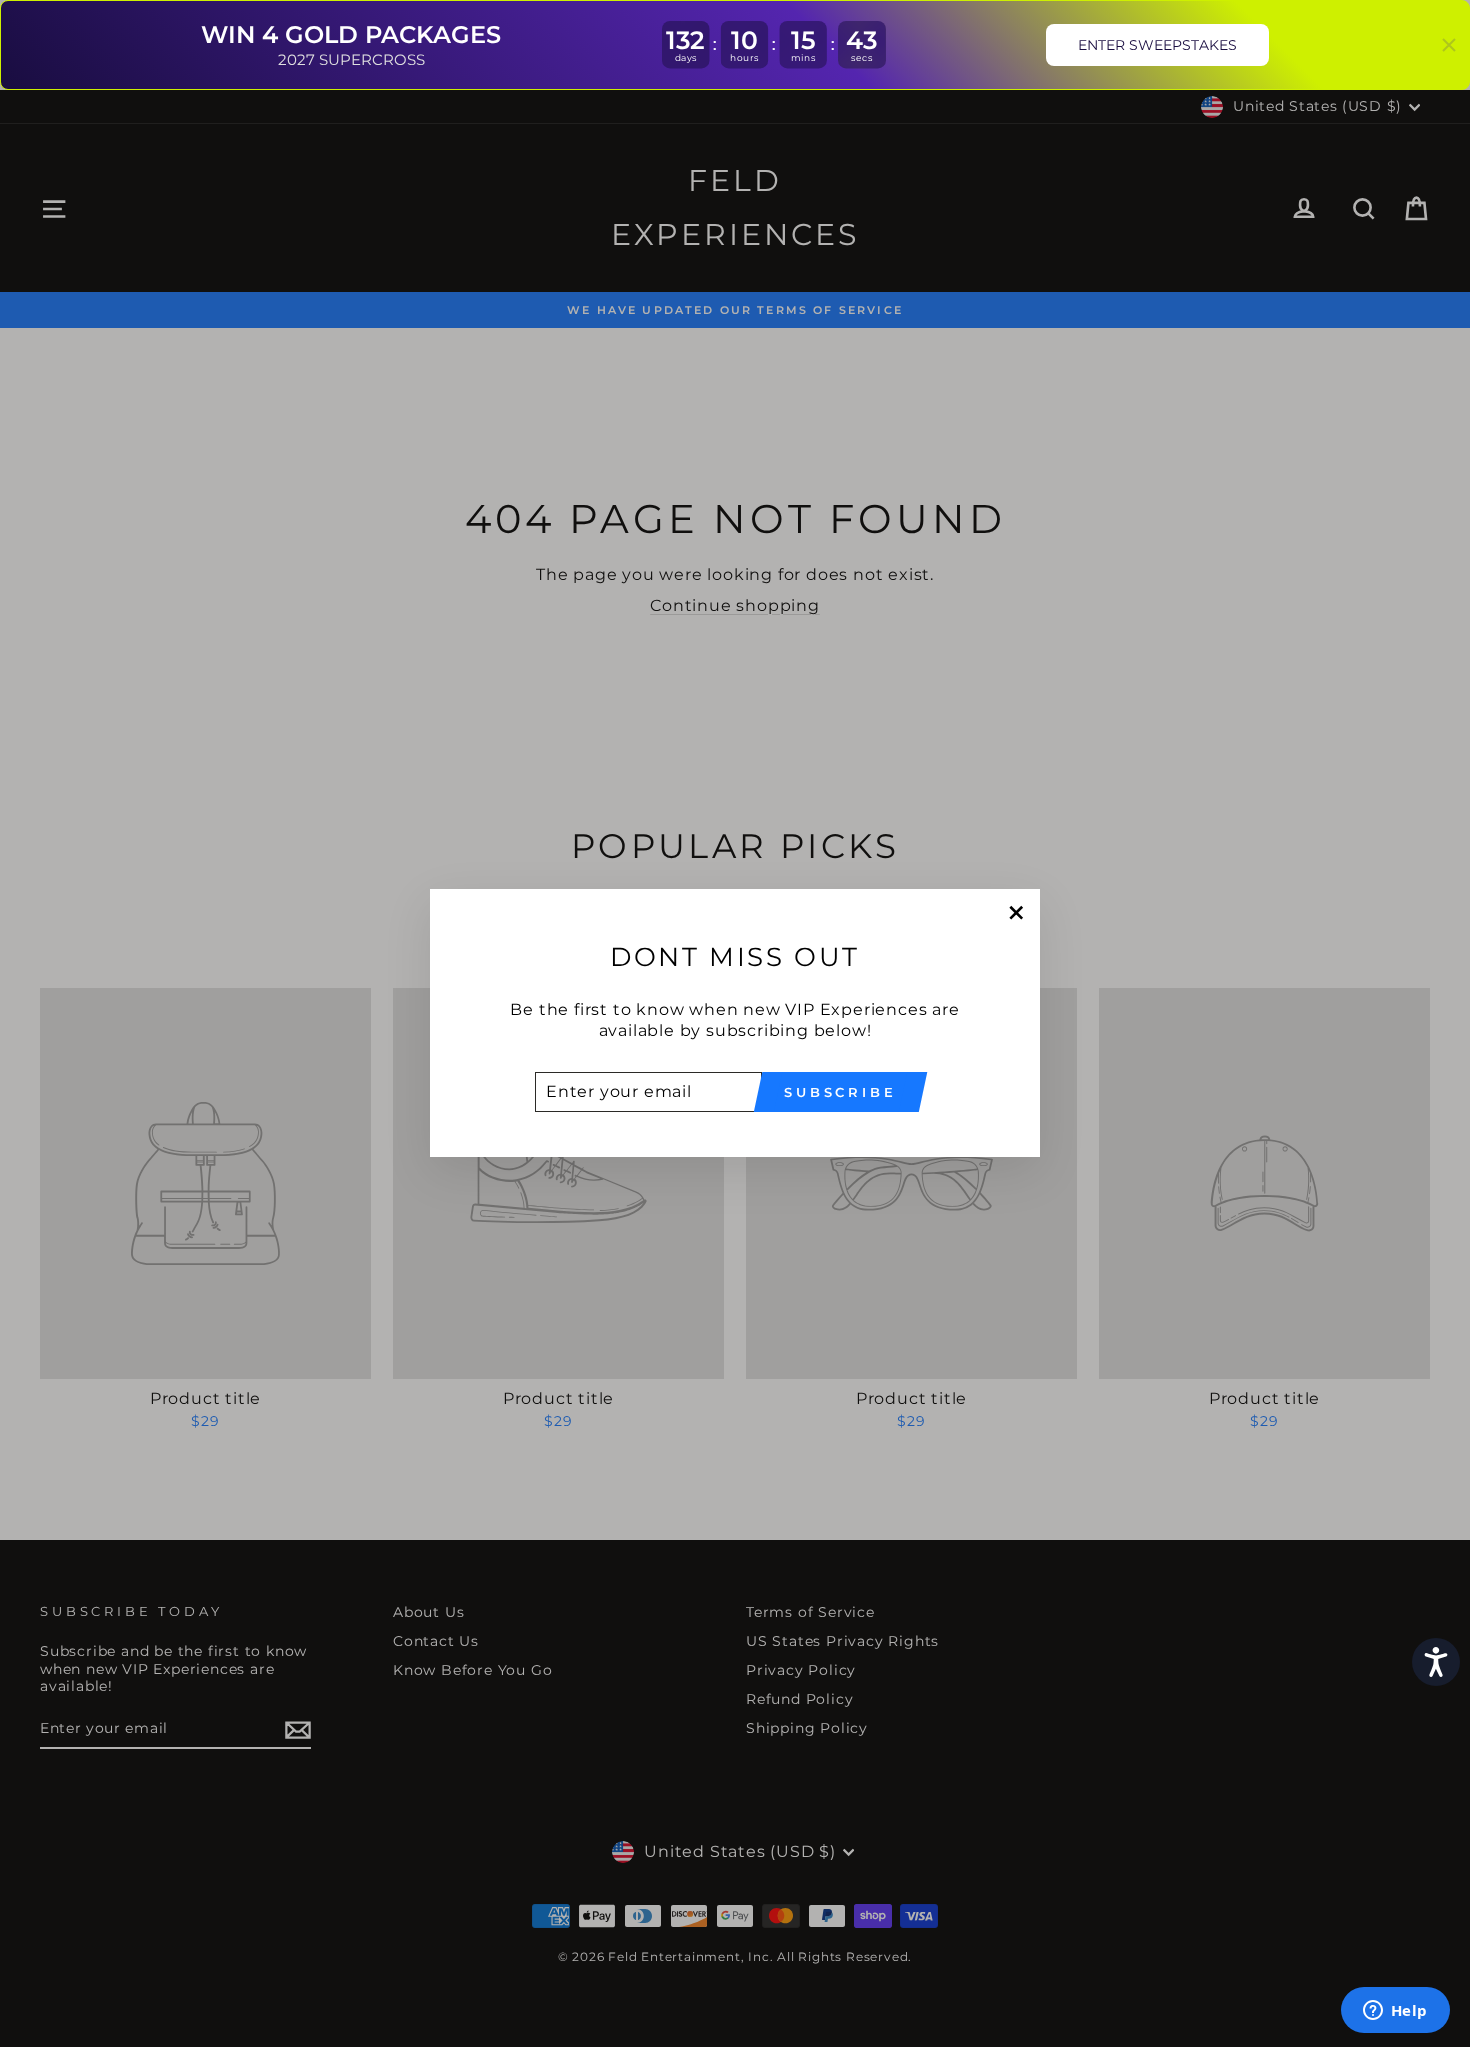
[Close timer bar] (1449, 45)
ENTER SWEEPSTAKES (1157, 45)
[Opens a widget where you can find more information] (1395, 2012)
